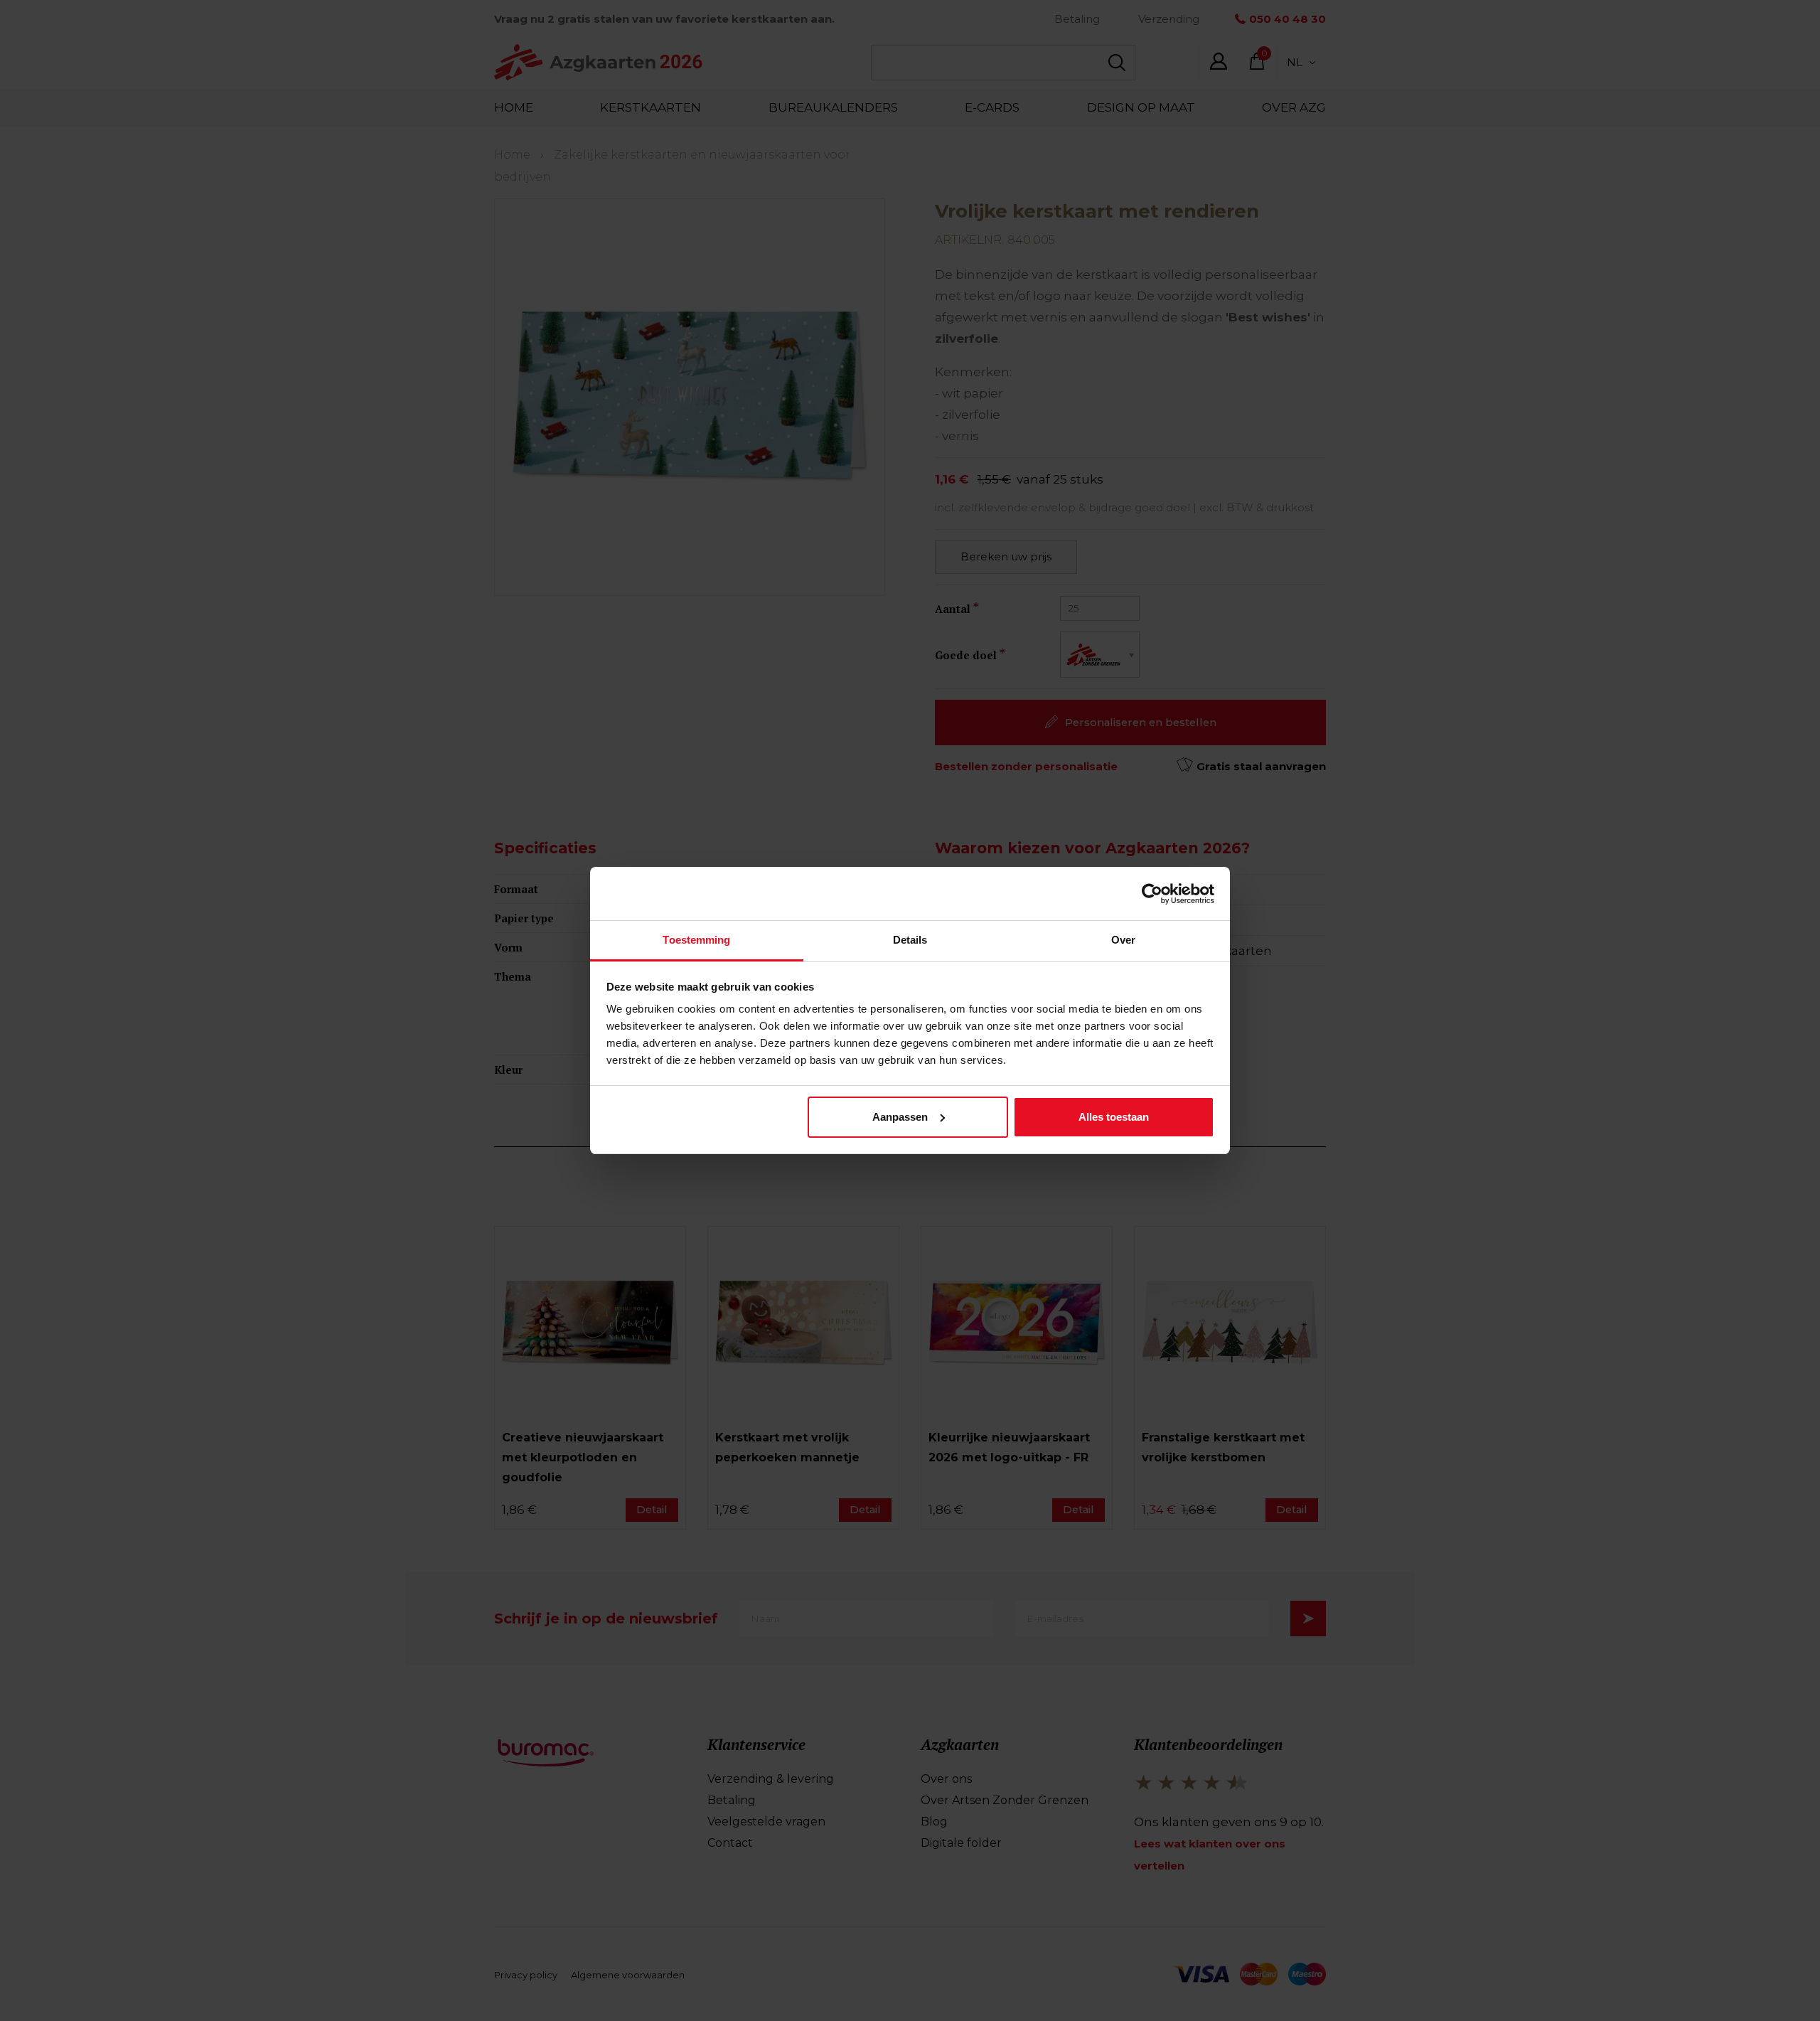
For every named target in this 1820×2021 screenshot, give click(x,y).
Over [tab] (1123, 940)
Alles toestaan (1114, 1117)
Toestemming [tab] (696, 940)
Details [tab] (910, 940)
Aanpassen (900, 1117)
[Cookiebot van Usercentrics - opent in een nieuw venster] (1152, 894)
